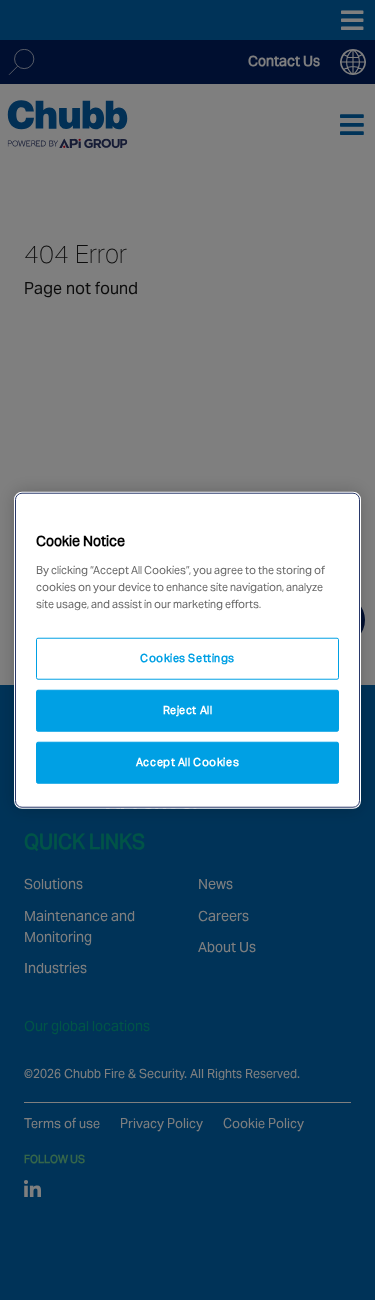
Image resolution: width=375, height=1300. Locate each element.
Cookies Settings (187, 658)
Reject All (188, 709)
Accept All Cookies (187, 761)
